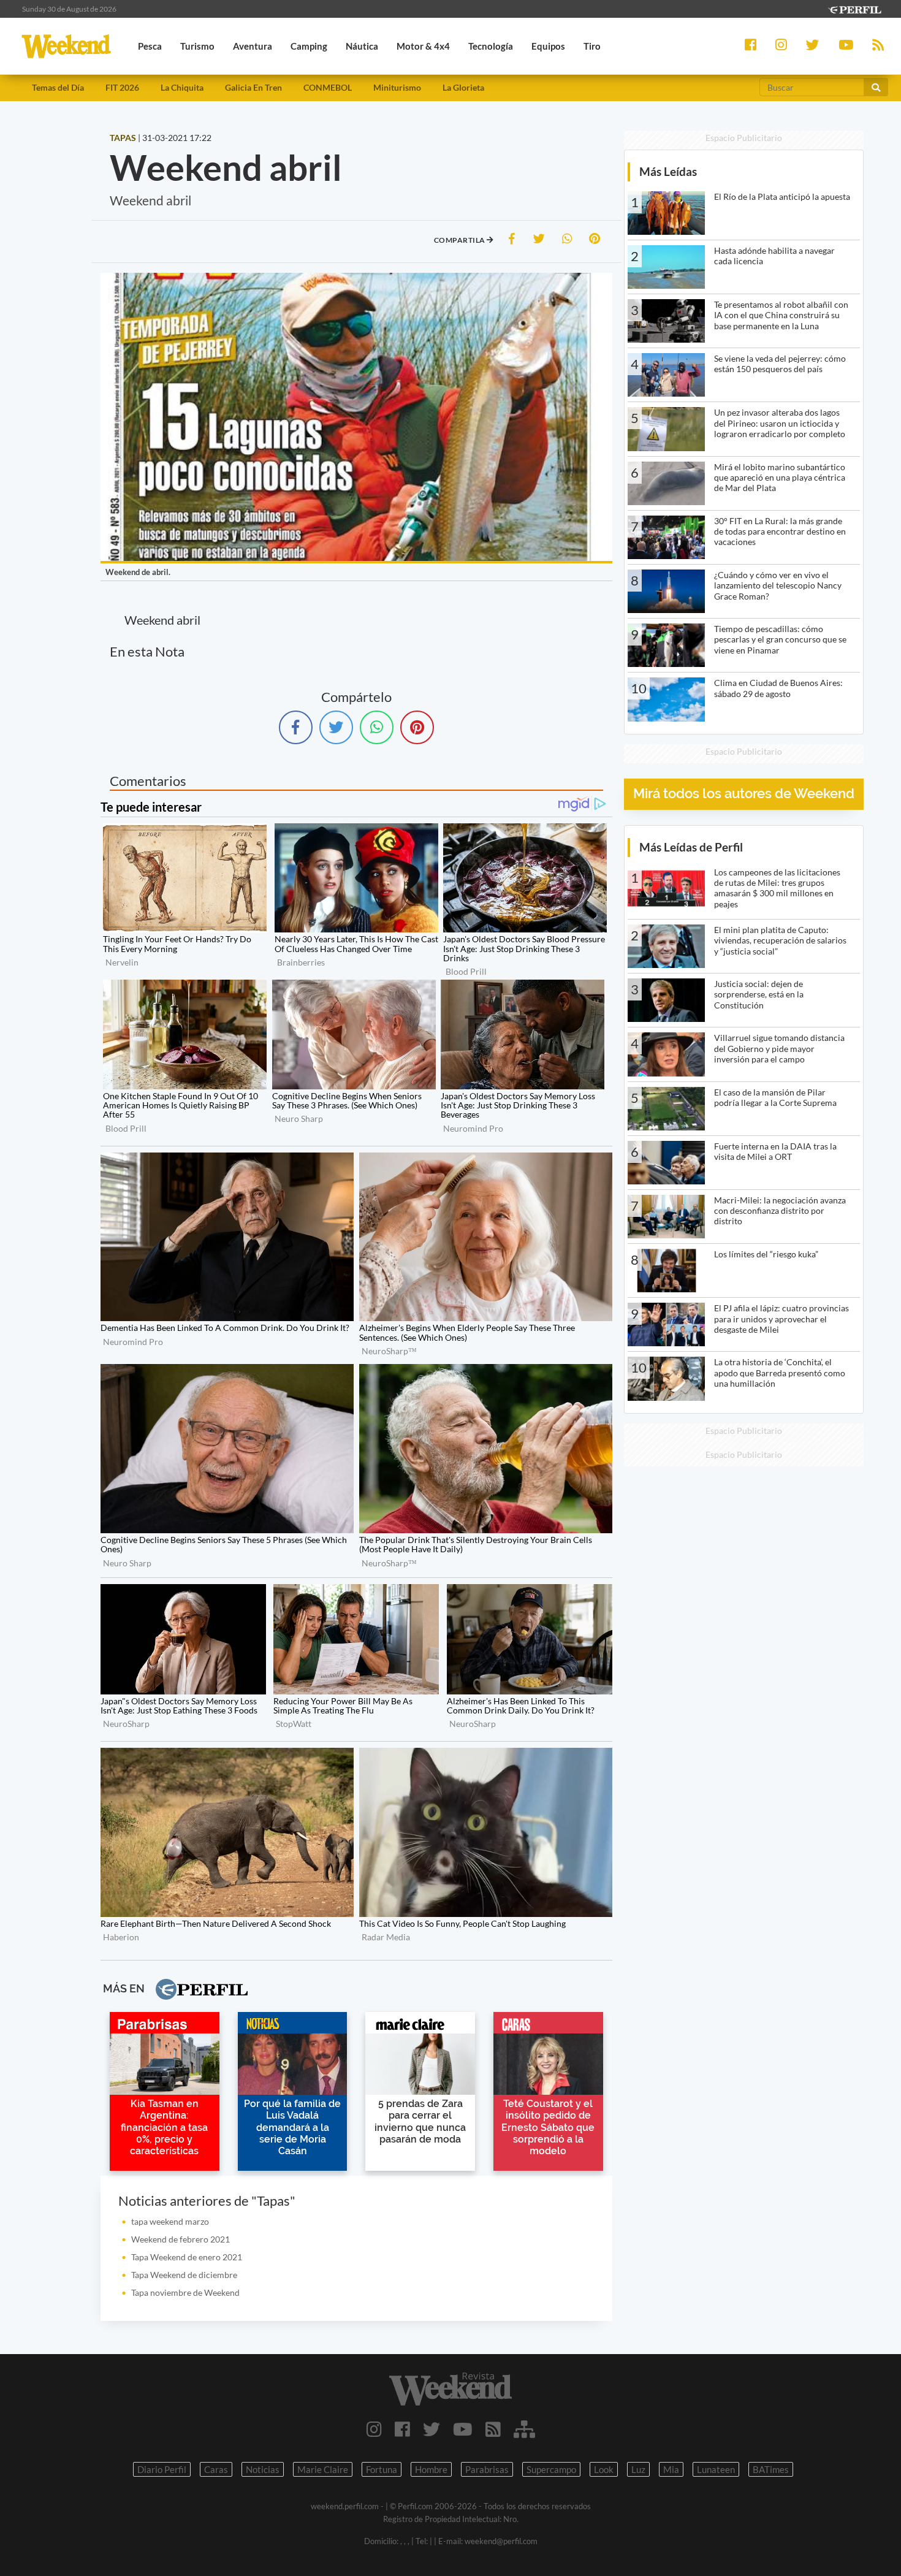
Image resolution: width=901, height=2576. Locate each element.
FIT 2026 (122, 87)
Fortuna (382, 2469)
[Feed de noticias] (493, 2429)
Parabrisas (487, 2469)
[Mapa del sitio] (524, 2429)
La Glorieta (463, 87)
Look (604, 2469)
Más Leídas (668, 171)
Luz (638, 2469)
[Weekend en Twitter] (431, 2429)
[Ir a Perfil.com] (854, 8)
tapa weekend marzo (170, 2221)
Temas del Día (58, 87)
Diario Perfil (162, 2469)
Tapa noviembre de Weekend (185, 2292)
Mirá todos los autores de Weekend (744, 794)
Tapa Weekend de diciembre (184, 2275)
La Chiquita (182, 87)
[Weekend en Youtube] (463, 2429)
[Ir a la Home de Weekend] (451, 2389)
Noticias (263, 2469)
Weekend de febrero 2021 (181, 2239)
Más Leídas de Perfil (691, 847)
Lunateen (716, 2469)
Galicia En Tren (253, 87)
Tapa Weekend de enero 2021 (187, 2257)
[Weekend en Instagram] (374, 2429)
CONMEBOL (328, 87)
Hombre (431, 2469)
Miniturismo (397, 87)
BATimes (771, 2469)
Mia (671, 2469)
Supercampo (551, 2469)
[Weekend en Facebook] (402, 2429)
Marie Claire (323, 2469)
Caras (216, 2469)
